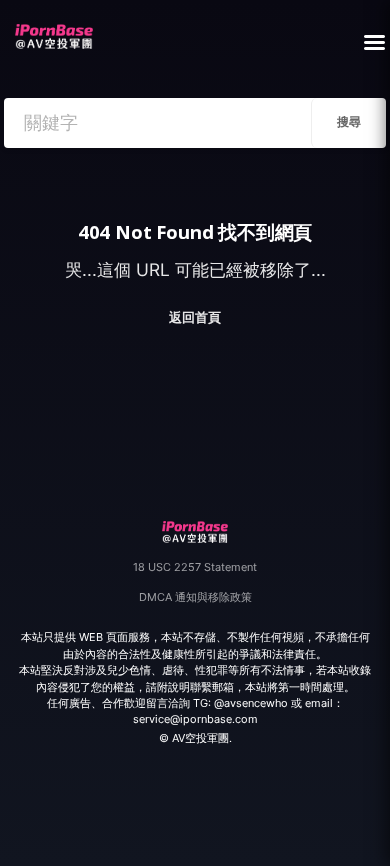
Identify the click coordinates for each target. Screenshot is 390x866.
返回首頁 (195, 317)
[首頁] (53, 30)
